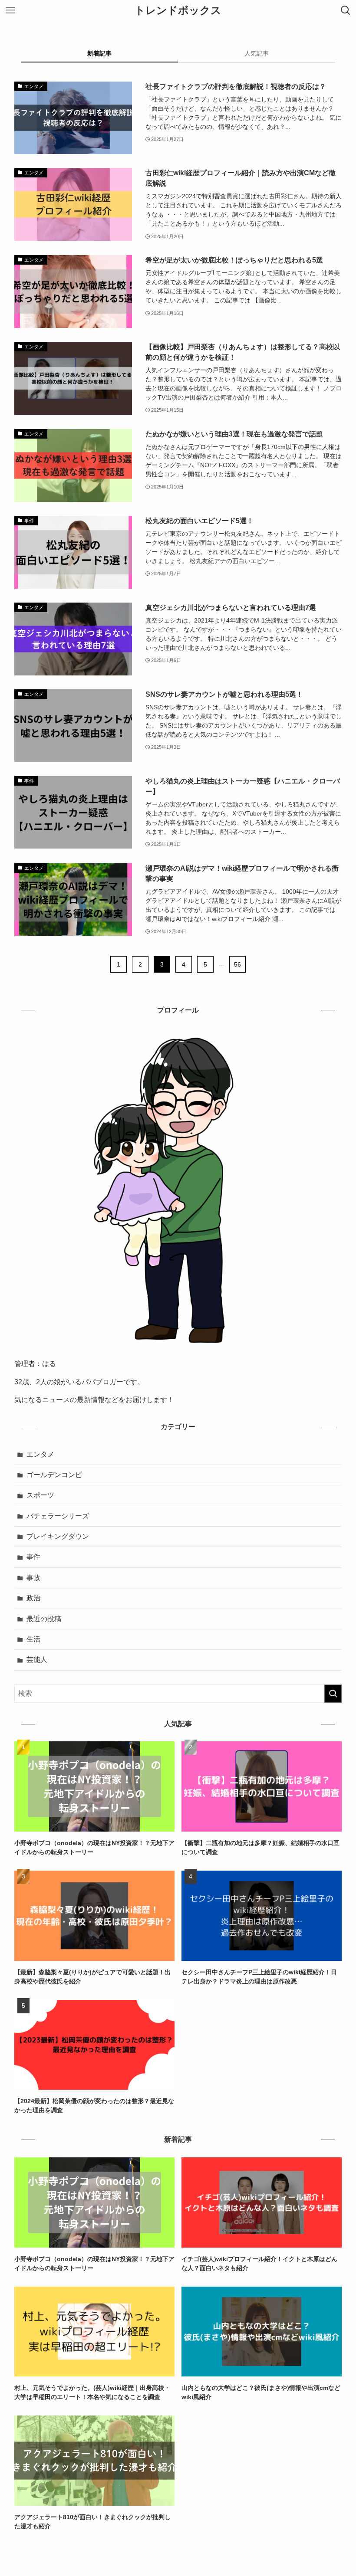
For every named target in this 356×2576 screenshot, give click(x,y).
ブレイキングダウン (58, 1536)
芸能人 (37, 1660)
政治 (33, 1598)
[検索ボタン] (346, 10)
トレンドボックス (178, 10)
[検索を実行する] (333, 1694)
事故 (33, 1578)
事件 (33, 1557)
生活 (33, 1639)
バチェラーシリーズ (58, 1516)
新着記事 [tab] (99, 53)
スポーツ (40, 1495)
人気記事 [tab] (257, 53)
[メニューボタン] (10, 10)
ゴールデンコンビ (54, 1475)
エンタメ (40, 1454)
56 (237, 964)
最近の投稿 (44, 1619)
